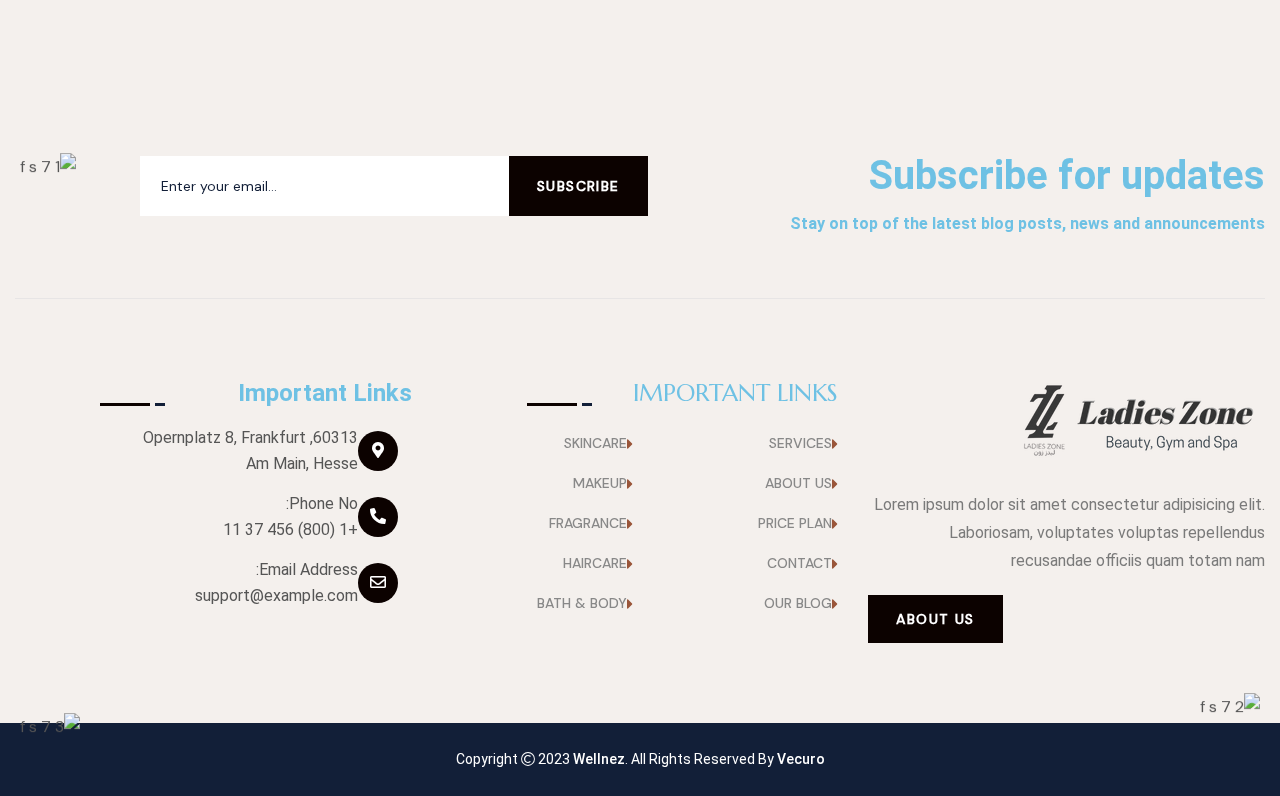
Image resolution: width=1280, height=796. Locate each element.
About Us (935, 619)
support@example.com (276, 595)
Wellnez (599, 759)
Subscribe (578, 186)
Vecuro (801, 759)
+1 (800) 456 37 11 (290, 529)
